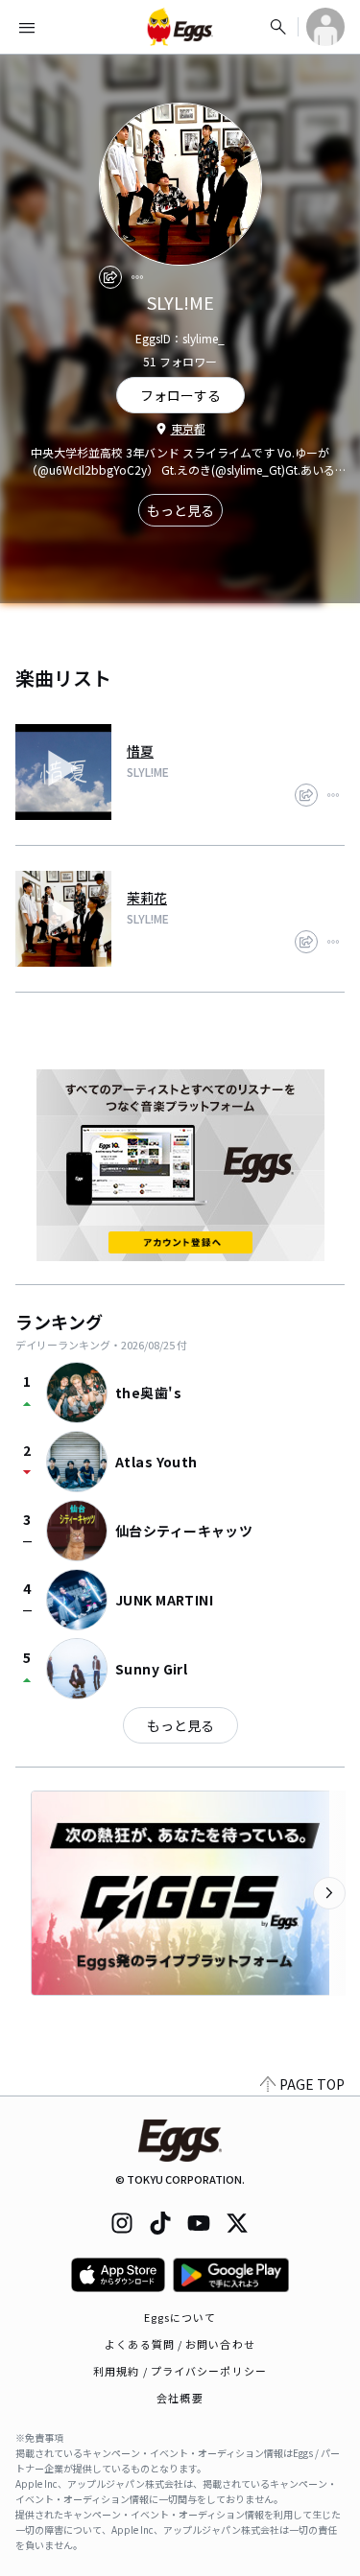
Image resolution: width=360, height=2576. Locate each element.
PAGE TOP (312, 2084)
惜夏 (140, 751)
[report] (137, 277)
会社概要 (180, 2398)
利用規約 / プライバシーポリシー (180, 2371)
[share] (110, 277)
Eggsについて (180, 2317)
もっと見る (180, 510)
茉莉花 (147, 898)
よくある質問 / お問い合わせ (180, 2344)
